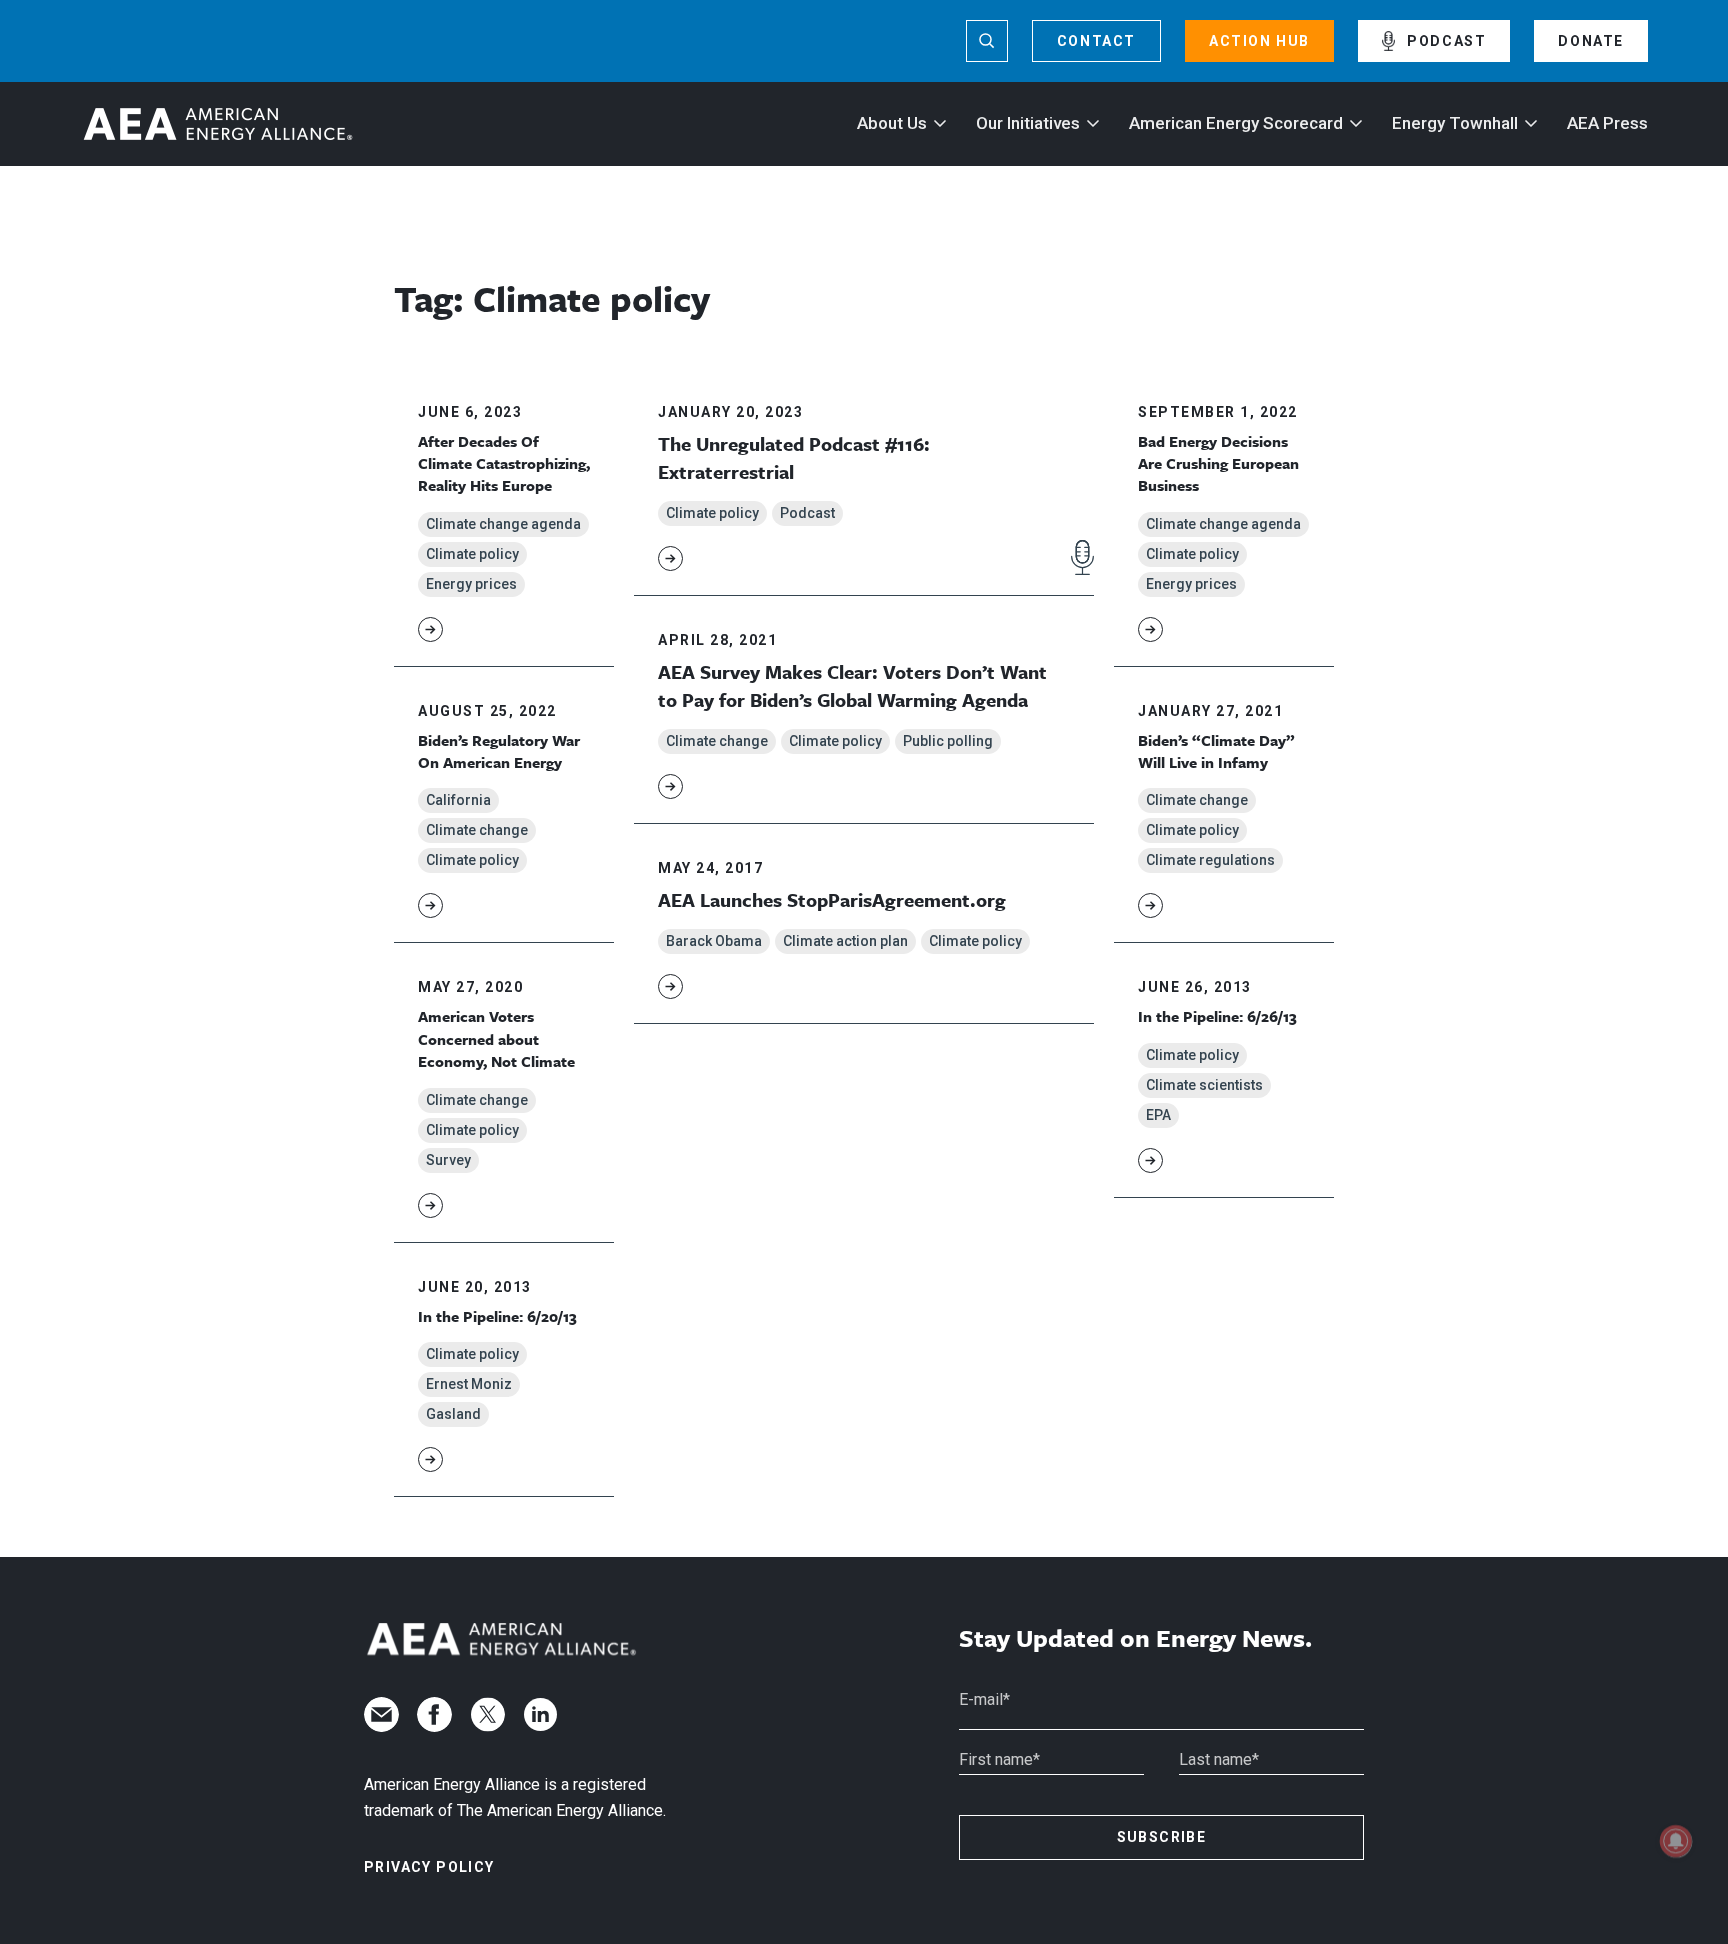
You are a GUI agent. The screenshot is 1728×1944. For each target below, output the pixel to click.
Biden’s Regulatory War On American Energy (499, 751)
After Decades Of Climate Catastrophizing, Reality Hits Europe (504, 463)
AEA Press (1607, 123)
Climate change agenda (503, 524)
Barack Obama (714, 941)
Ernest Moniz (469, 1384)
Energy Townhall (1455, 123)
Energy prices (471, 584)
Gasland (453, 1414)
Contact (1096, 41)
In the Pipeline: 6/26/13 (1217, 1016)
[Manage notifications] (1676, 1841)
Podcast (1446, 41)
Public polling (948, 741)
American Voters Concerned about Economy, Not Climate (496, 1038)
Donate (1591, 41)
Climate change (477, 830)
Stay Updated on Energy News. (1135, 1638)
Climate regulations (1210, 860)
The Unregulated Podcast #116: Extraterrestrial (794, 457)
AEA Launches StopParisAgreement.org (832, 899)
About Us (892, 123)
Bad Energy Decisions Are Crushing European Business (1218, 463)
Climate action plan (845, 941)
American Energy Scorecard (1236, 123)
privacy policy (429, 1867)
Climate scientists (1204, 1085)
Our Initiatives (1028, 123)
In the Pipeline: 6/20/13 (497, 1316)
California (458, 800)
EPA (1158, 1115)
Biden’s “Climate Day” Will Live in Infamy (1216, 751)
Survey (448, 1160)
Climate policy (472, 554)
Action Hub (1259, 41)
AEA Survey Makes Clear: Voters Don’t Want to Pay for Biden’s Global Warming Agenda (852, 685)
